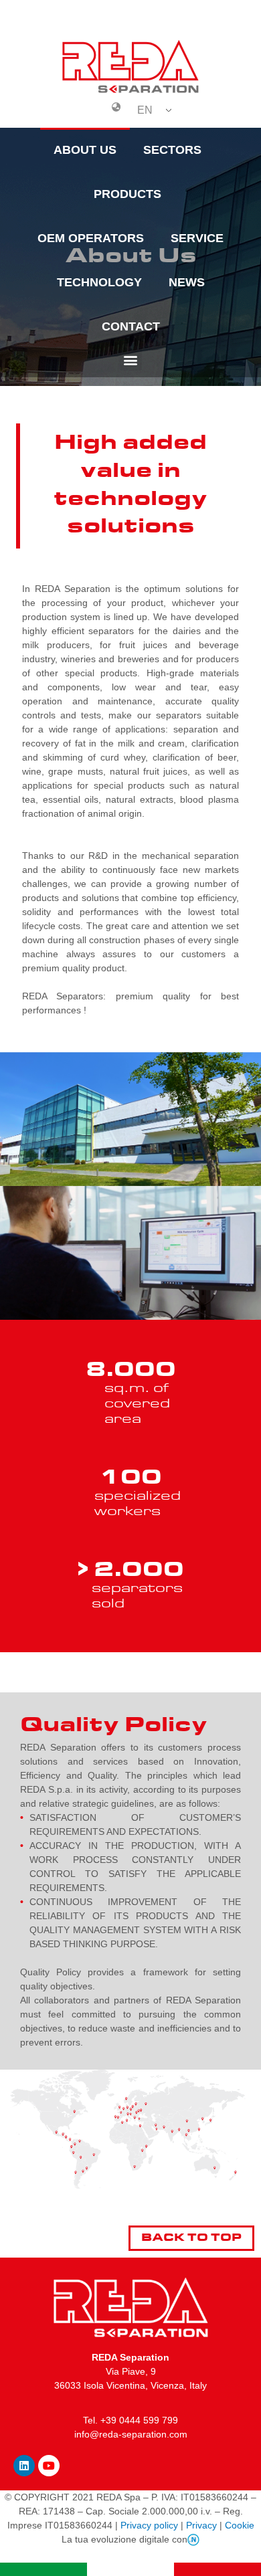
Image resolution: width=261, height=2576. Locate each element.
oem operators (91, 238)
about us (85, 150)
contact (131, 326)
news (187, 282)
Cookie (240, 2525)
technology (99, 282)
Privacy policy (149, 2525)
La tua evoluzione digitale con (124, 2539)
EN (145, 110)
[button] (131, 360)
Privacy (201, 2525)
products (127, 194)
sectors (172, 150)
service (197, 238)
